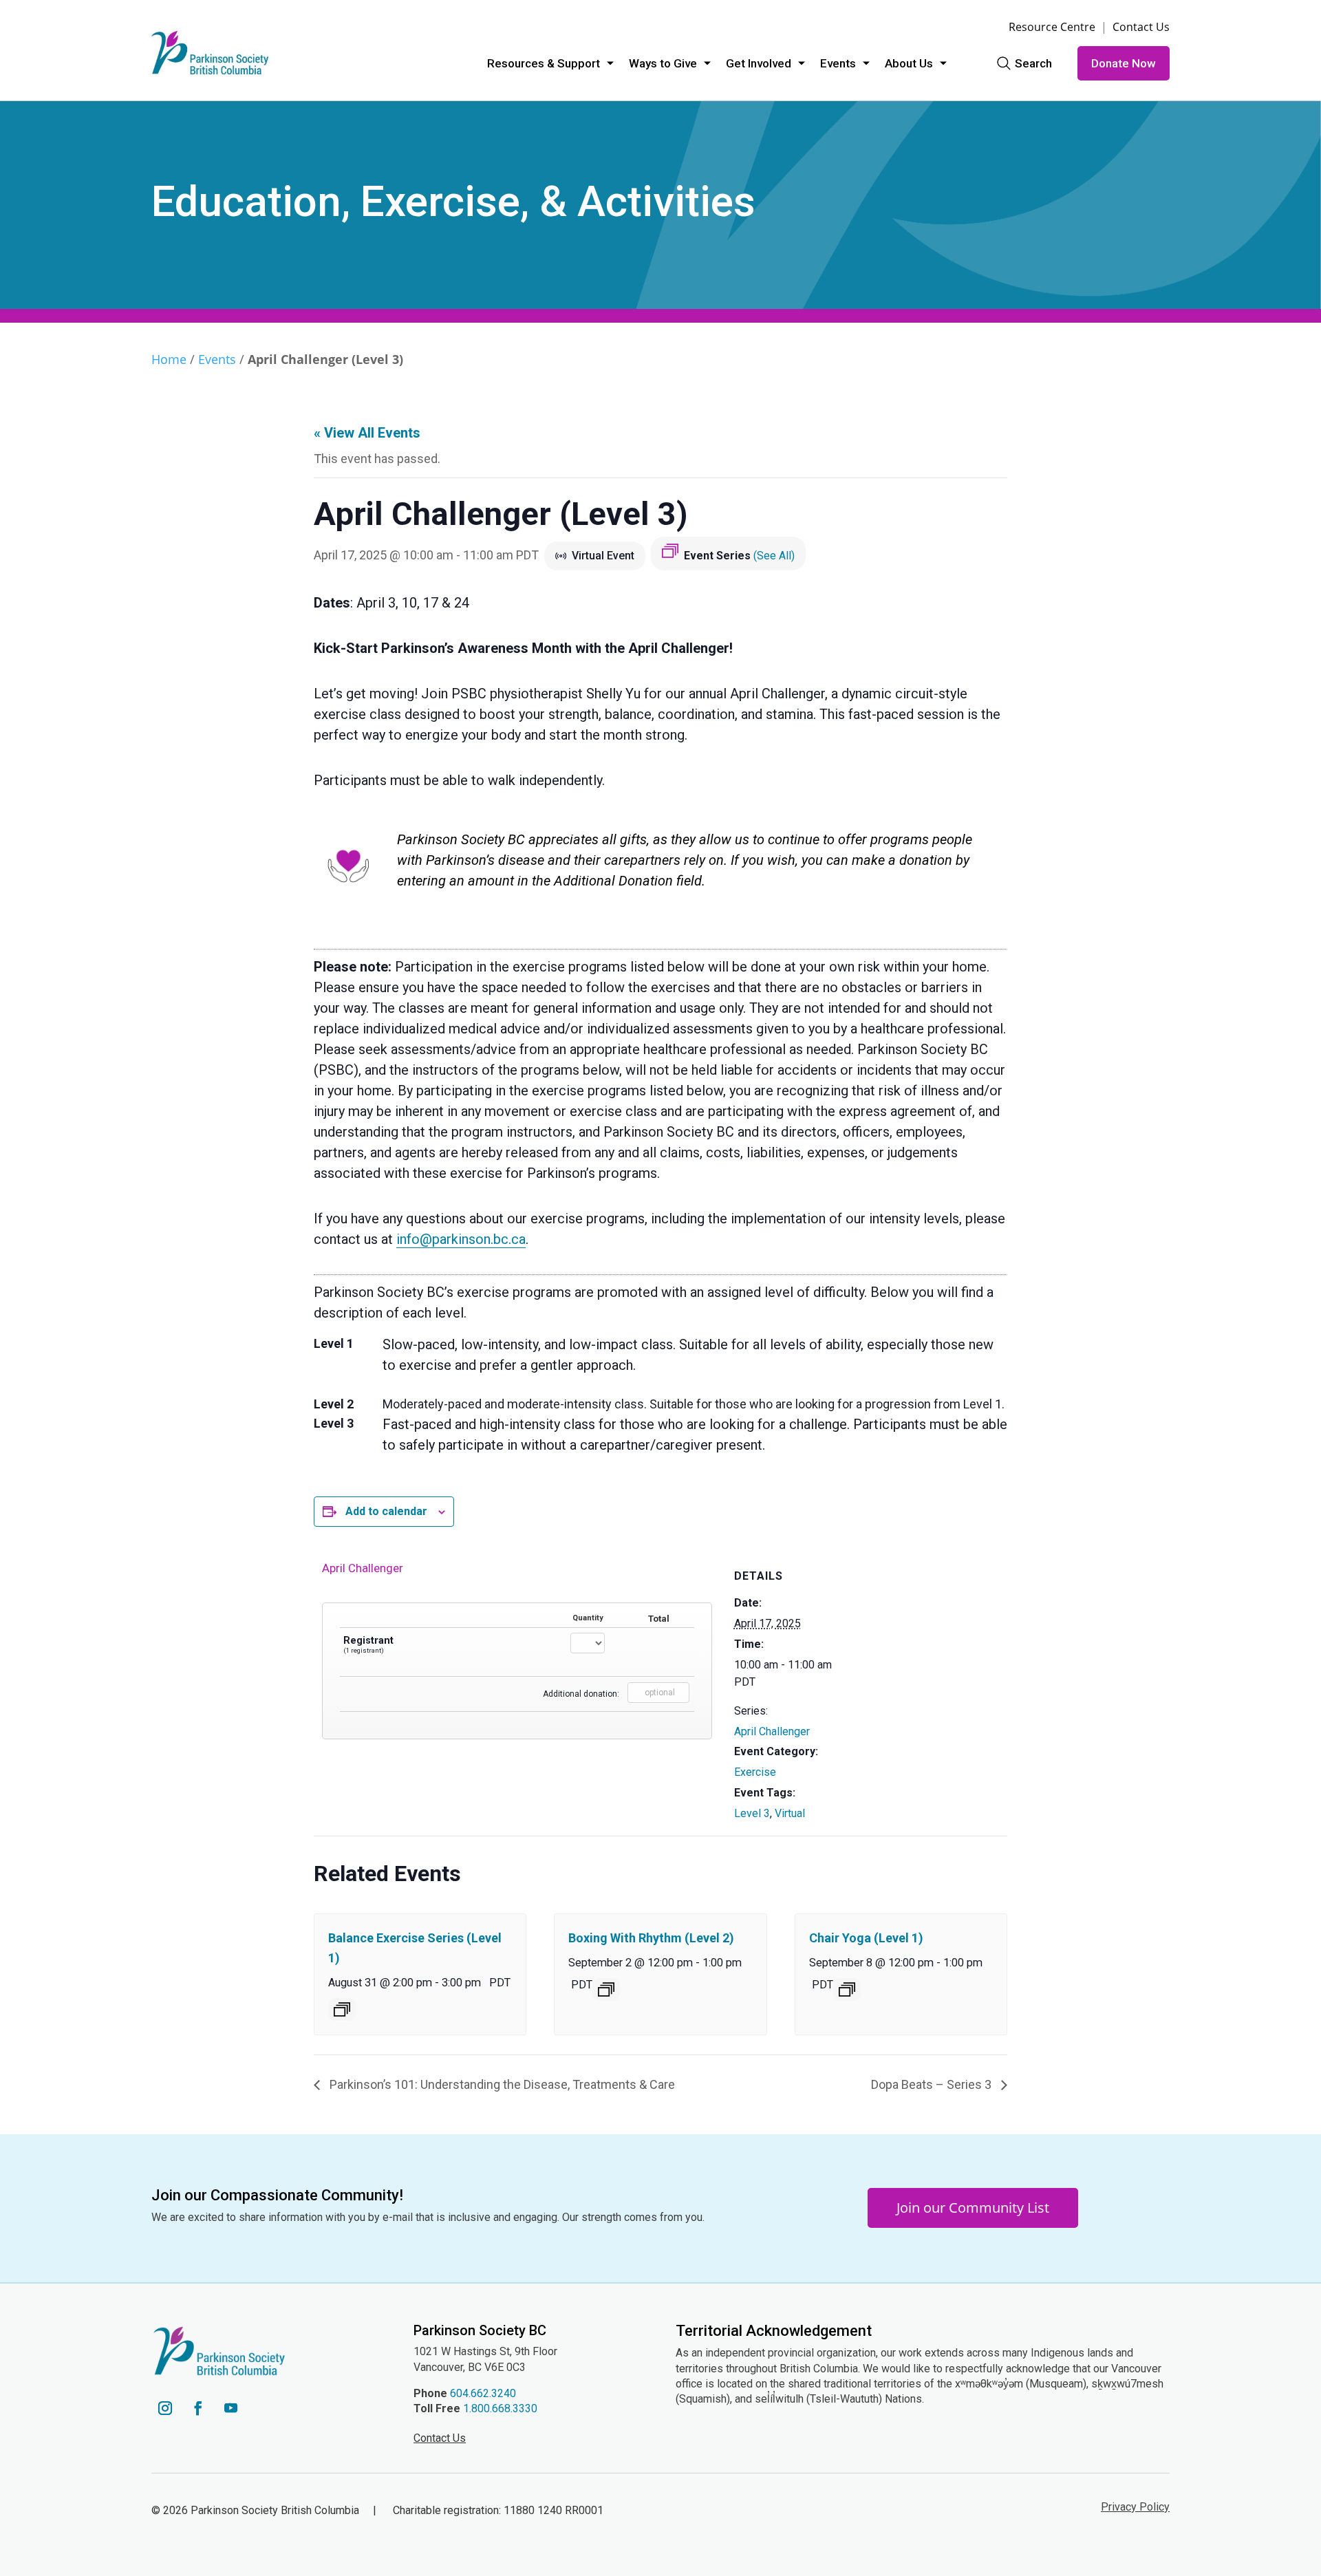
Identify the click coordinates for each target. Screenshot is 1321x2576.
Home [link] (169, 359)
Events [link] (838, 63)
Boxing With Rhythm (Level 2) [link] (651, 1938)
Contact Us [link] (1141, 27)
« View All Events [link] (367, 433)
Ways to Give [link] (663, 63)
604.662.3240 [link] (483, 2393)
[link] (210, 53)
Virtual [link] (790, 1813)
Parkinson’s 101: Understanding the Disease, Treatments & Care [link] (501, 2084)
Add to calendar (386, 1511)
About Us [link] (909, 63)
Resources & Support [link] (544, 63)
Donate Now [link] (1124, 63)
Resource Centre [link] (1052, 27)
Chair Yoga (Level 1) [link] (866, 1938)
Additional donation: (581, 1694)
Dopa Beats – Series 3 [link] (933, 2084)
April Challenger (363, 1568)
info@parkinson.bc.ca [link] (461, 1239)
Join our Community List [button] (973, 2208)
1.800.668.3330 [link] (500, 2408)
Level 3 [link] (752, 1813)
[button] (165, 2408)
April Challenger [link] (772, 1731)
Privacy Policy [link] (1135, 2507)
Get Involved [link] (759, 63)
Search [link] (1033, 63)
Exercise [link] (755, 1772)
